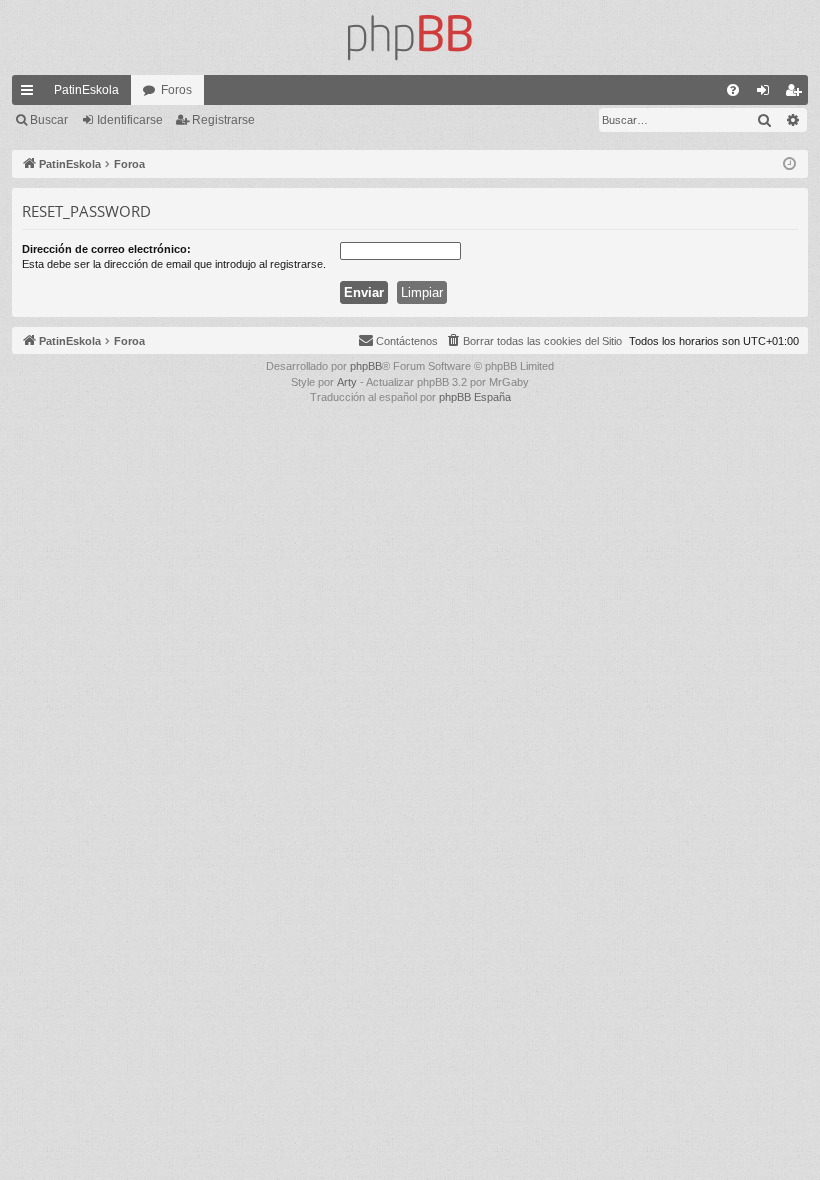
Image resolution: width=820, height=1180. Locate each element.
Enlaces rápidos (31, 94)
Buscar (49, 120)
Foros (176, 90)
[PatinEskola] (410, 37)
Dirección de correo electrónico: (106, 249)
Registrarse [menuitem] (797, 94)
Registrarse (223, 120)
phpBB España (475, 397)
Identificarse (130, 120)
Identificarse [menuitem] (767, 94)
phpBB (366, 366)
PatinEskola (86, 90)
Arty (347, 382)
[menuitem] (733, 90)
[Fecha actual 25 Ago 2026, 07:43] (789, 164)
